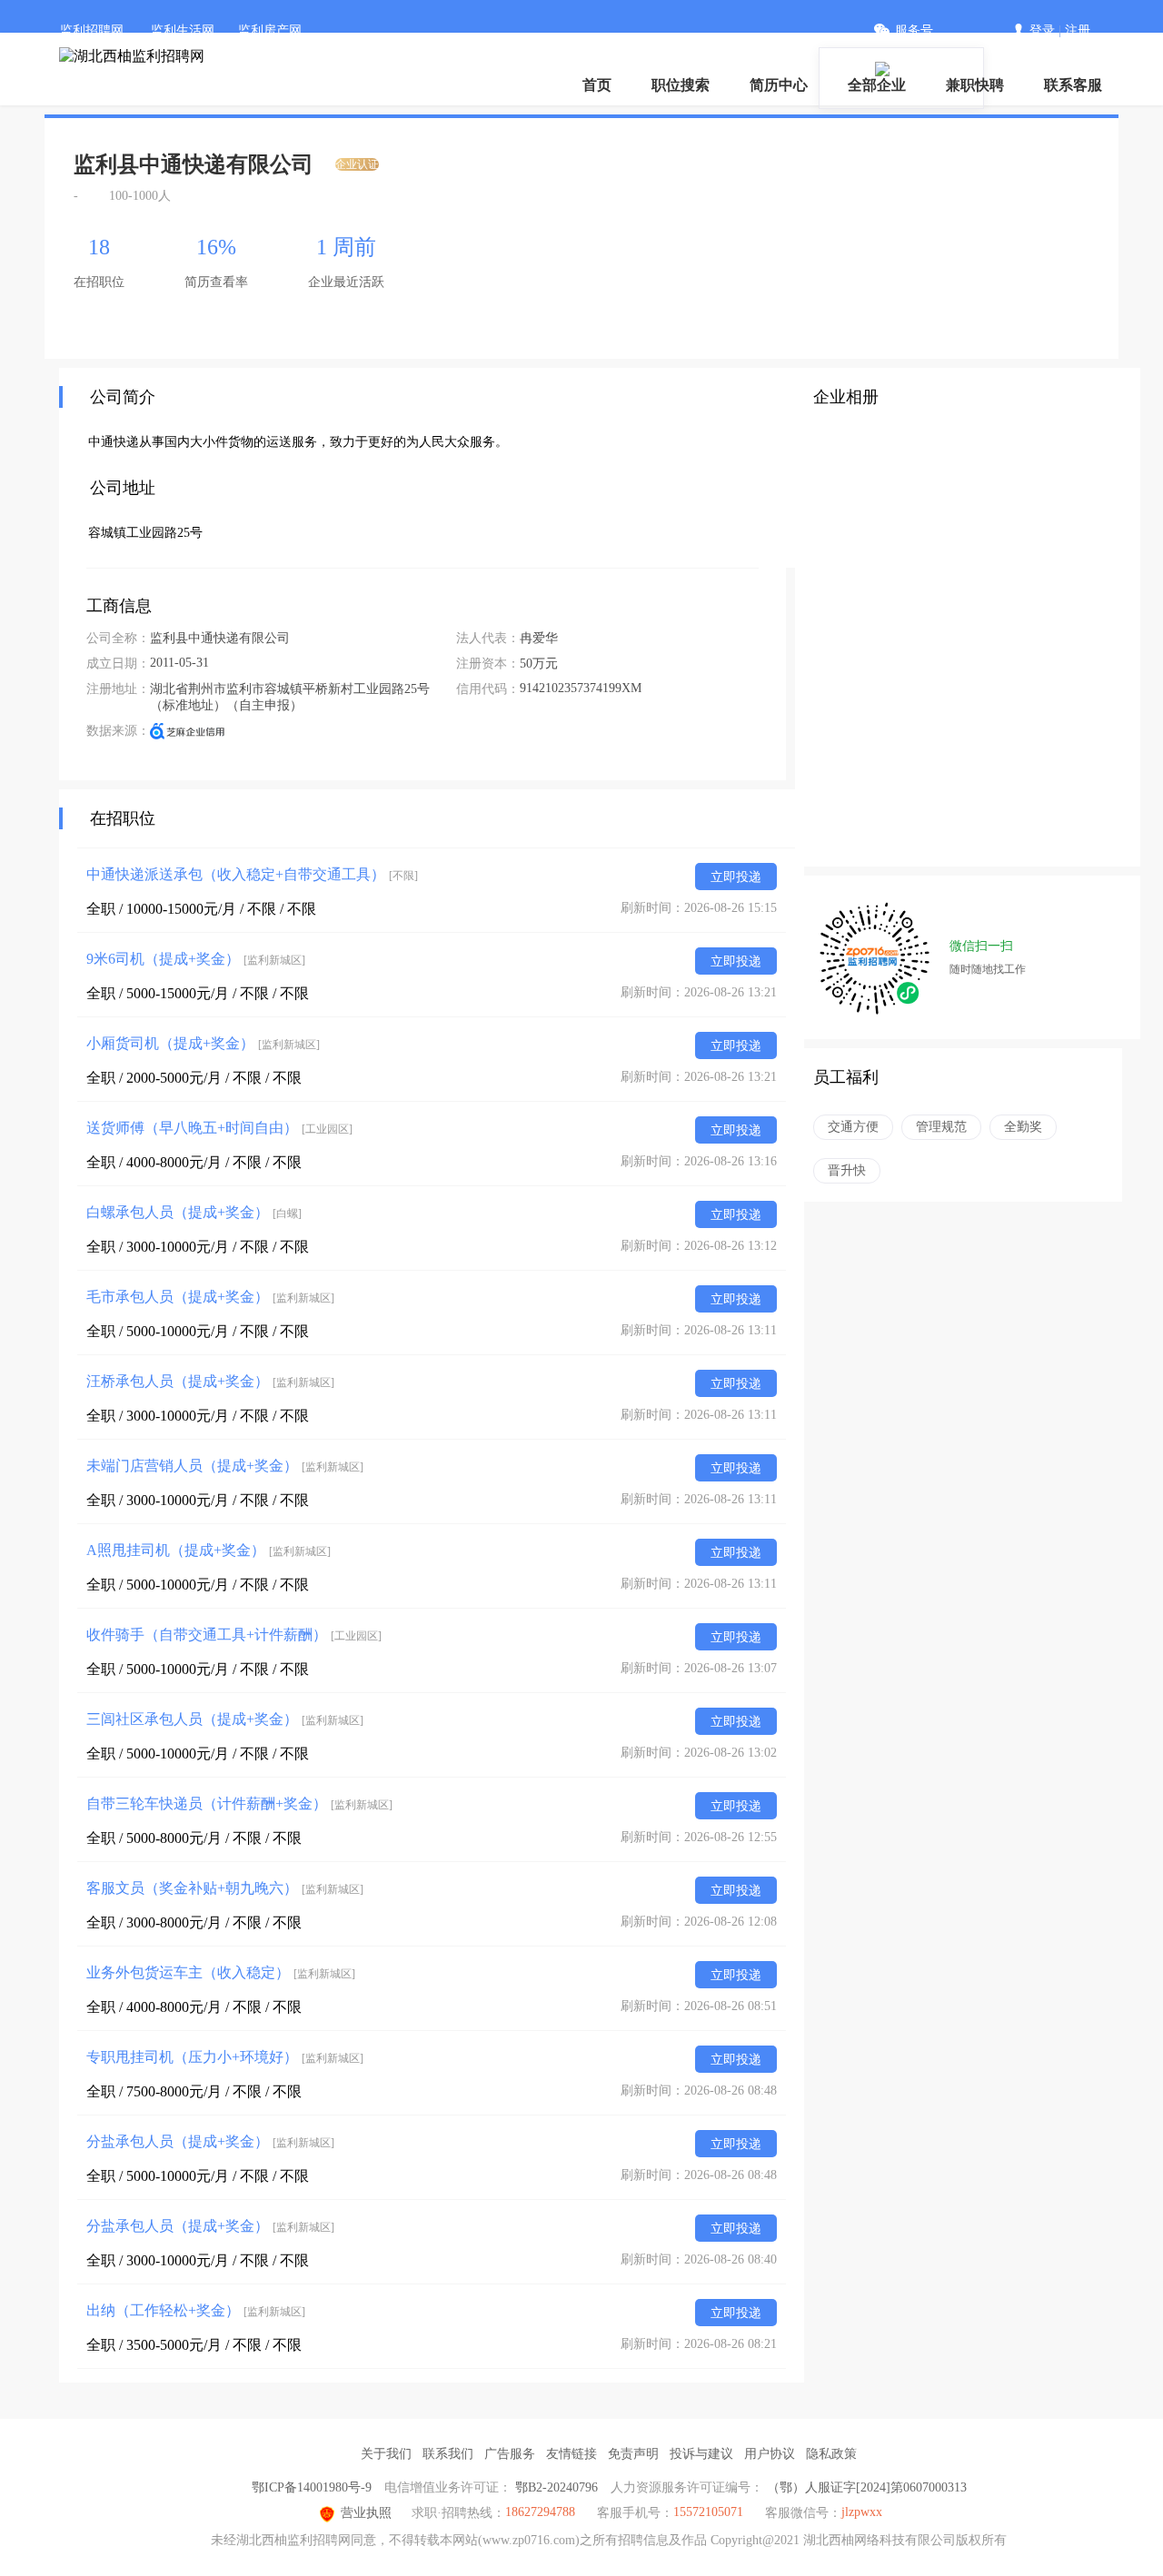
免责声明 (633, 2454)
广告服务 (510, 2454)
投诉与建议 (701, 2454)
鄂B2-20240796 (557, 2487)
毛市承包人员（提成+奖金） (210, 1297)
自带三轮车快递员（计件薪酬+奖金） (239, 1803)
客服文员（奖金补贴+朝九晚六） (225, 1888)
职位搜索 (681, 85)
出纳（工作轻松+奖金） (196, 2310)
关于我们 (386, 2454)
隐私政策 (831, 2454)
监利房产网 (270, 30)
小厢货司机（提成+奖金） (203, 1043)
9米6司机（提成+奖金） (196, 959)
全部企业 (877, 85)
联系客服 (1073, 85)
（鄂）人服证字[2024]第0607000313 (867, 2487)
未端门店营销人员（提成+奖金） (225, 1466)
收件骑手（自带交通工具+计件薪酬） (234, 1635)
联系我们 (448, 2454)
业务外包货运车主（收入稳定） (221, 1972)
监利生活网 (183, 30)
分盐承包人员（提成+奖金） (210, 2141)
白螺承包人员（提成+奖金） (194, 1212)
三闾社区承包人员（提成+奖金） (225, 1719)
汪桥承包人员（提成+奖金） (210, 1381)
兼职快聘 (975, 85)
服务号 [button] (914, 30)
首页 (597, 85)
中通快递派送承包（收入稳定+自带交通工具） (252, 874)
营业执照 (366, 2513)
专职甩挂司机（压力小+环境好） (225, 2057)
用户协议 (770, 2454)
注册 (1078, 30)
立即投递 (736, 877)
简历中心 (779, 85)
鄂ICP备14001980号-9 (312, 2487)
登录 (1042, 30)
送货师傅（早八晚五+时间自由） (219, 1128)
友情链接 (572, 2454)
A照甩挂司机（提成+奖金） (209, 1550)
